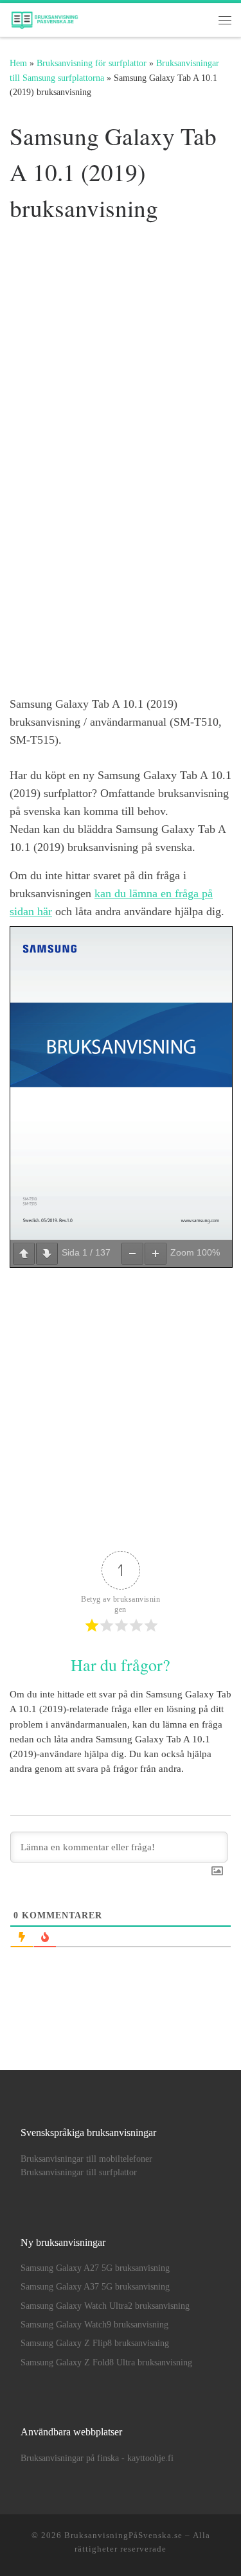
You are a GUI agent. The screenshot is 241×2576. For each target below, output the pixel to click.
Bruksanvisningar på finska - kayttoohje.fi (97, 2458)
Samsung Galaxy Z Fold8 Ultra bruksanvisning (106, 2362)
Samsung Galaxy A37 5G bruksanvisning (95, 2287)
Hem (18, 63)
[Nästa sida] (47, 1254)
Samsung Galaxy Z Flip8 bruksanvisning (95, 2343)
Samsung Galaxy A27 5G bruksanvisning (95, 2268)
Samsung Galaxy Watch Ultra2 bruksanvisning (105, 2306)
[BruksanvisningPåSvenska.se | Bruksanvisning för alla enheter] (44, 17)
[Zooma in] (156, 1254)
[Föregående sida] (24, 1254)
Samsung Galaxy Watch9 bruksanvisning (94, 2325)
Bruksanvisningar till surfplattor (79, 2172)
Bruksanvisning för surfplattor (92, 63)
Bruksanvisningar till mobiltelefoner (86, 2159)
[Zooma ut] (132, 1254)
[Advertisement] (121, 333)
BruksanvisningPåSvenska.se (123, 2535)
